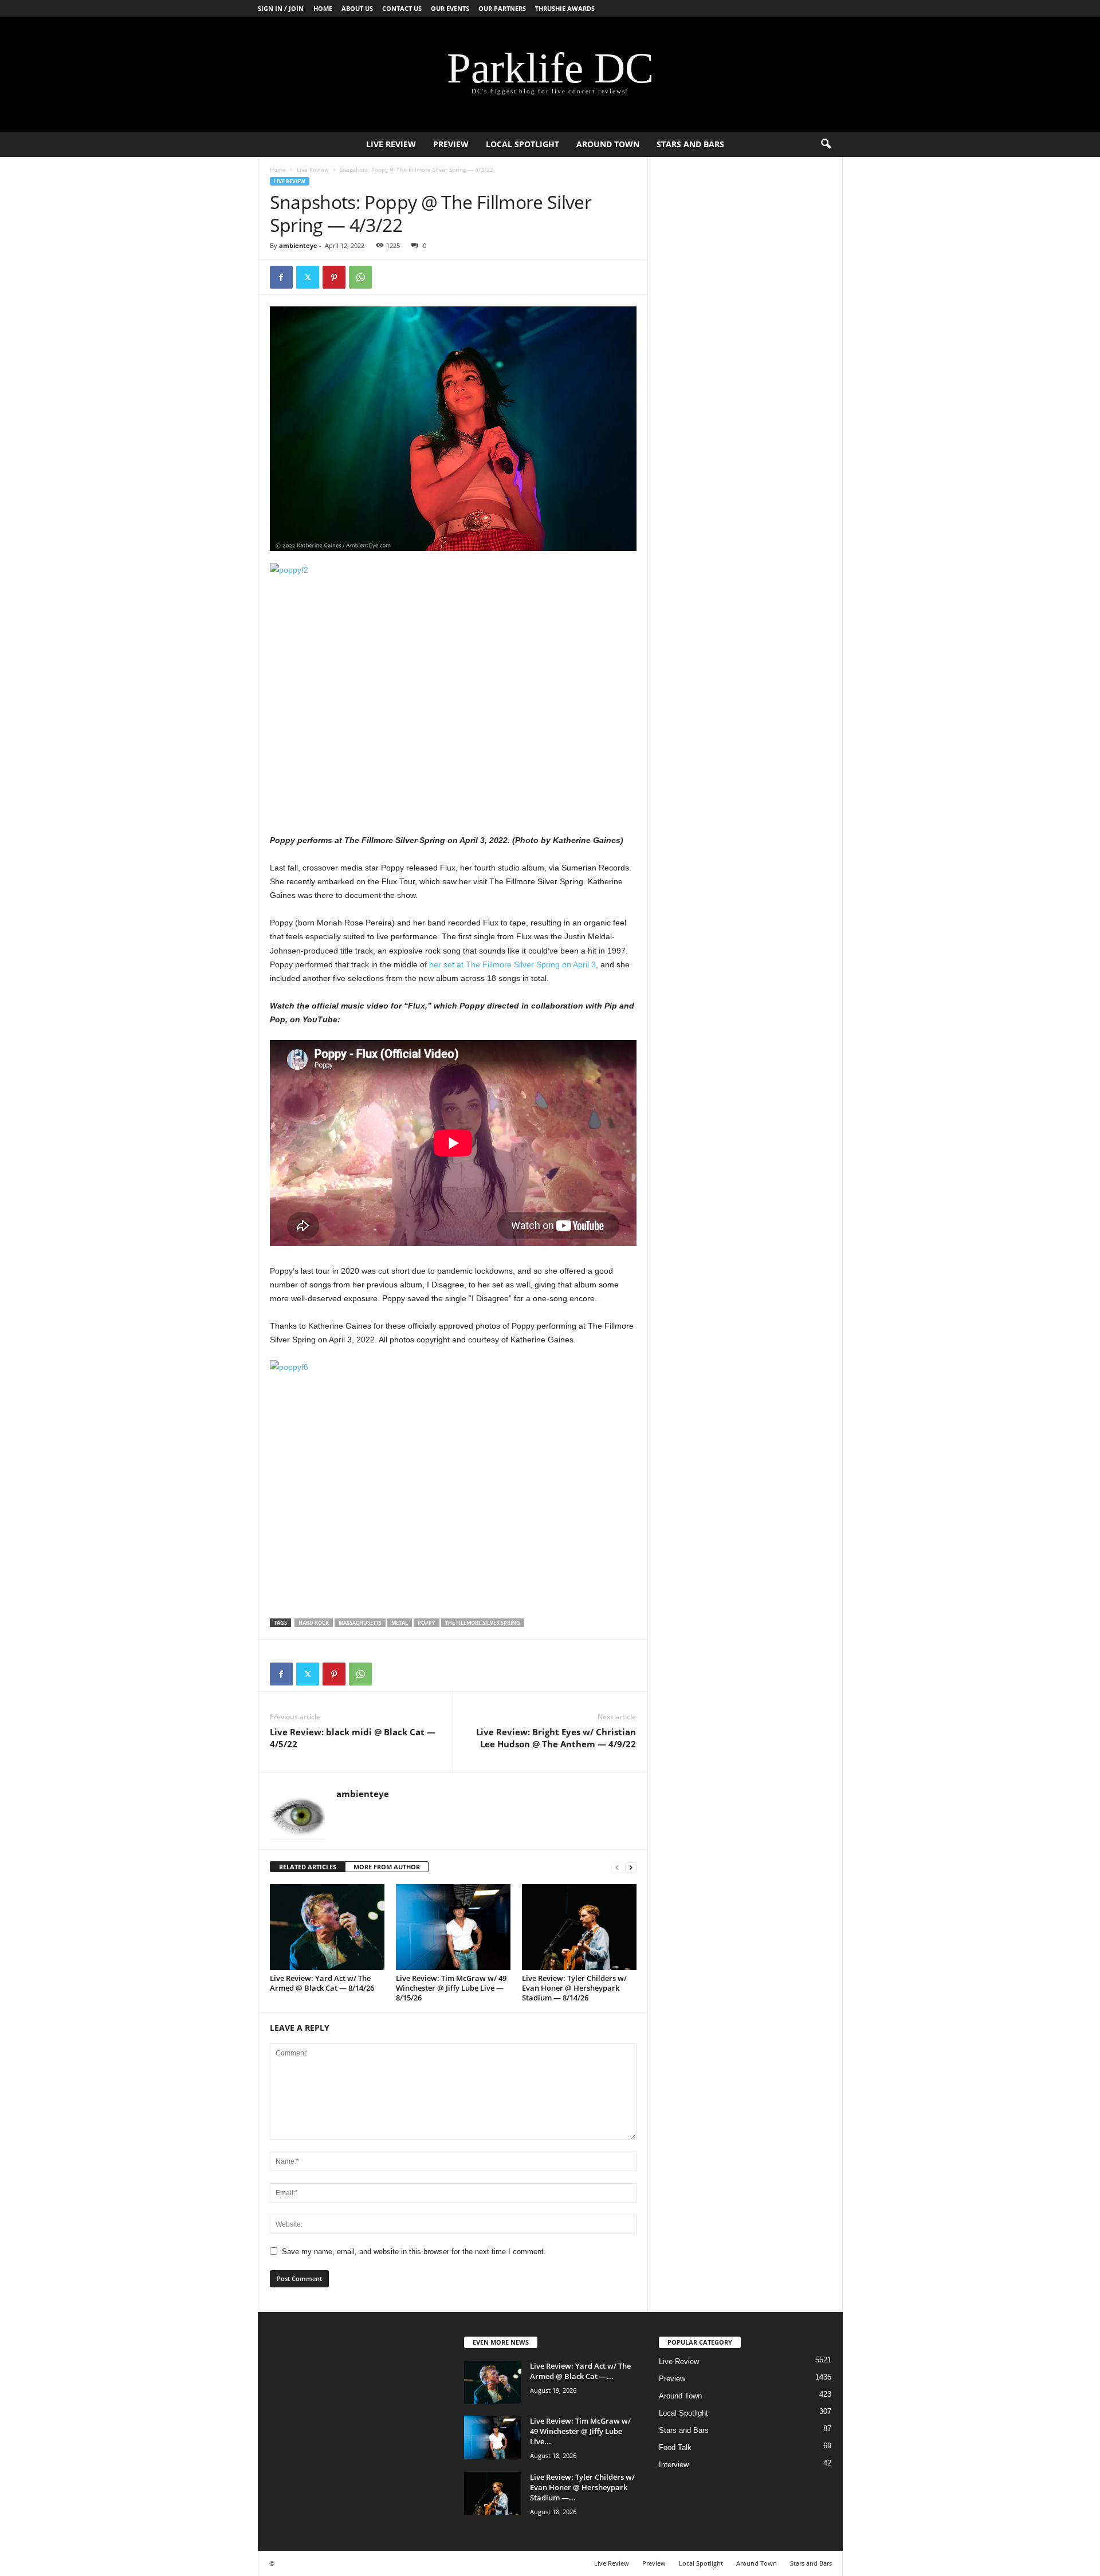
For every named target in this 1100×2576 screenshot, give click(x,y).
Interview (674, 2465)
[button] (826, 144)
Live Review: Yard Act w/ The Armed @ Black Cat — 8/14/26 (322, 1983)
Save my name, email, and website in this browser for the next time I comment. (414, 2252)
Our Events (450, 8)
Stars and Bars (690, 144)
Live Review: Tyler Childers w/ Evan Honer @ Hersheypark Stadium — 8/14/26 (574, 1988)
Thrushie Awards (565, 8)
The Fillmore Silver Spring (483, 1623)
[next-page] (631, 1867)
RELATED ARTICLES (308, 1867)
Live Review (391, 144)
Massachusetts (360, 1623)
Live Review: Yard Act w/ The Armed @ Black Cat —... (580, 2371)
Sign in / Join (281, 8)
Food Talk (675, 2447)
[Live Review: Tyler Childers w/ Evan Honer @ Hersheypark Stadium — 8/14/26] (579, 1927)
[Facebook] (281, 277)
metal (400, 1623)
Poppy (427, 1623)
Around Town (608, 144)
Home (323, 8)
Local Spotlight (522, 144)
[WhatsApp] (360, 277)
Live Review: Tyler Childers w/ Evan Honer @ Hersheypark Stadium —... (582, 2487)
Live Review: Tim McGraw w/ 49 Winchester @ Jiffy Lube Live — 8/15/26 (451, 1988)
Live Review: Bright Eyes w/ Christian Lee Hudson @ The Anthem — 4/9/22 (556, 1738)
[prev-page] (617, 1867)
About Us (357, 8)
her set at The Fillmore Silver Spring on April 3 (512, 964)
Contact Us (402, 8)
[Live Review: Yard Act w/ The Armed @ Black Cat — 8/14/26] (327, 1927)
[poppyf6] (453, 1482)
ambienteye (298, 245)
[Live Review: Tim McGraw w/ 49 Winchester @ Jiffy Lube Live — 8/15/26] (453, 1927)
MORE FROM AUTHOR (387, 1867)
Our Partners (502, 8)
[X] (308, 277)
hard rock (314, 1623)
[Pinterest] (334, 277)
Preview (451, 144)
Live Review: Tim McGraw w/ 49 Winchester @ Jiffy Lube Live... (580, 2431)
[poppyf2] (453, 685)
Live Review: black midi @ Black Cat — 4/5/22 (353, 1738)
